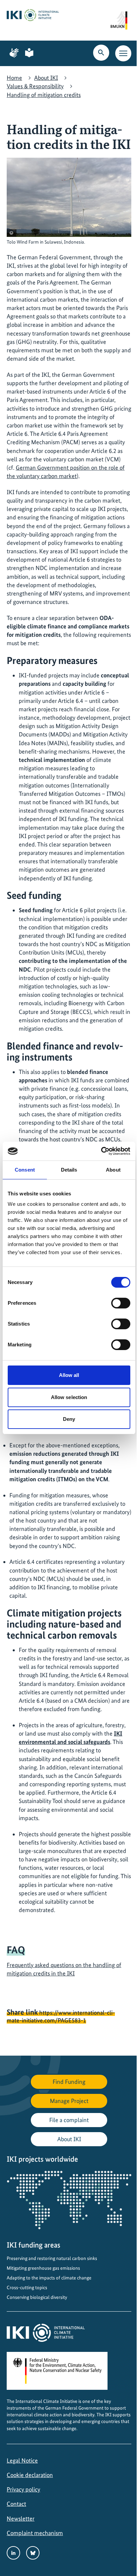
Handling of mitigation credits (44, 95)
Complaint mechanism (35, 2533)
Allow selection (69, 1397)
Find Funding (69, 2082)
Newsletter (21, 2518)
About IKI (46, 78)
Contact (16, 2504)
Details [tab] (69, 1170)
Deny (69, 1419)
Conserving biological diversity (37, 2297)
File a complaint (69, 2120)
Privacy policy (23, 2489)
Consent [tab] (25, 1170)
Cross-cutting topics (27, 2287)
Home (14, 78)
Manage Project (69, 2101)
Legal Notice (22, 2460)
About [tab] (113, 1170)
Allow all (69, 1375)
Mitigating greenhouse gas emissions (43, 2268)
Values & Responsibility (35, 86)
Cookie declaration (30, 2475)
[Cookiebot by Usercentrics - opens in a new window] (101, 1151)
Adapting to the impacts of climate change (49, 2278)
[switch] (121, 1303)
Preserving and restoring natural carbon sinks (52, 2258)
